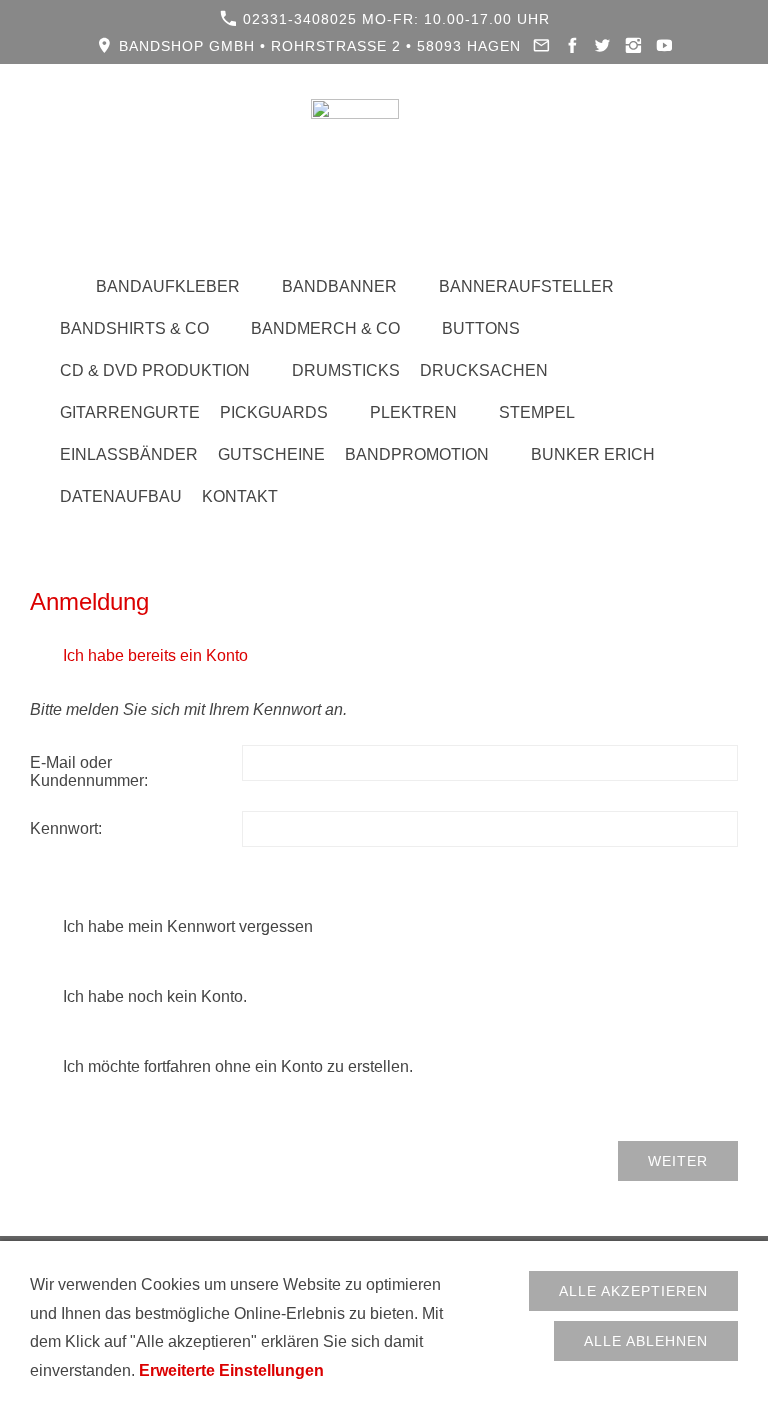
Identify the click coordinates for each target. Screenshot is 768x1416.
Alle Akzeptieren (633, 1291)
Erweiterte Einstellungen (231, 1370)
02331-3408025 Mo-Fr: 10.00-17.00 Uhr (394, 19)
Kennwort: (66, 828)
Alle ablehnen (646, 1341)
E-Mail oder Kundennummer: (89, 771)
